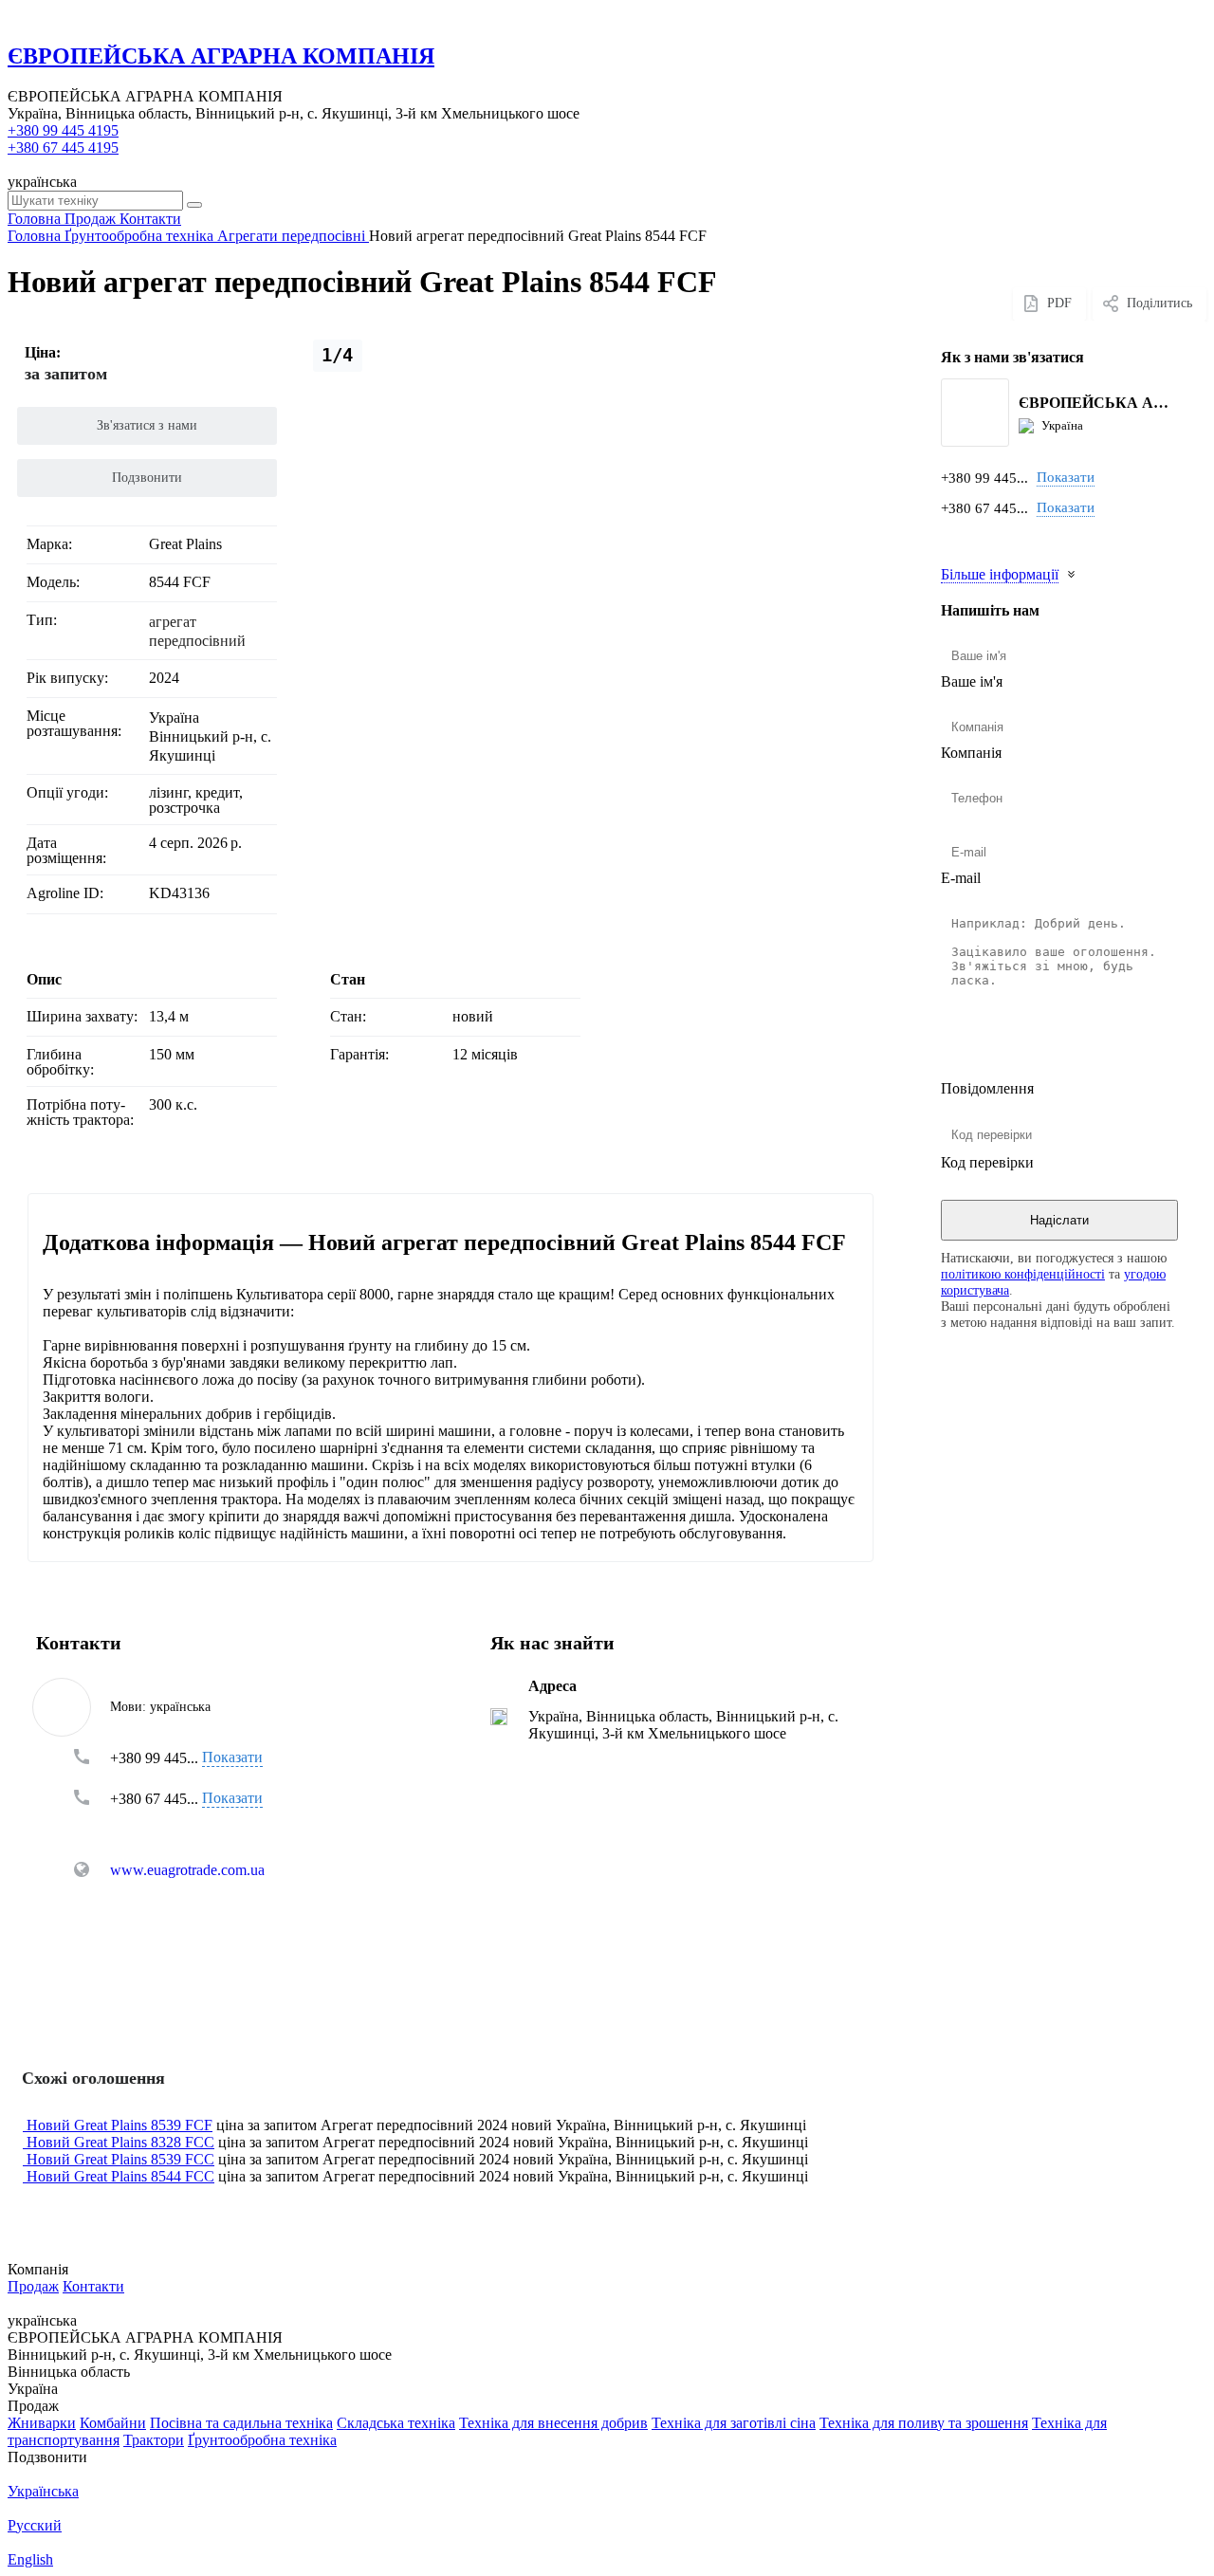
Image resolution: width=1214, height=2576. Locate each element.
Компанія (971, 753)
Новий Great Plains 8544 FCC (120, 2176)
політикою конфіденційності (1023, 1274)
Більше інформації (1000, 574)
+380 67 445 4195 (63, 147)
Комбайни (113, 2423)
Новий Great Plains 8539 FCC (120, 2159)
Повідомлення (987, 1088)
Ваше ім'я (972, 681)
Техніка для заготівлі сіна (734, 2423)
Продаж (33, 2286)
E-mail (961, 878)
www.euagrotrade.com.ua (187, 1870)
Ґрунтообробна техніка (262, 2440)
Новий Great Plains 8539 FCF (120, 2125)
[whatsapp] (979, 536)
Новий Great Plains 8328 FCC (120, 2142)
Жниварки (42, 2423)
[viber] (1038, 536)
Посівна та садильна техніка (241, 2423)
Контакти (93, 2286)
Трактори (154, 2440)
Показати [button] (1066, 477)
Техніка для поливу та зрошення (924, 2423)
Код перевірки (987, 1162)
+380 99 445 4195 (63, 130)
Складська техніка (396, 2423)
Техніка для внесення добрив (553, 2423)
